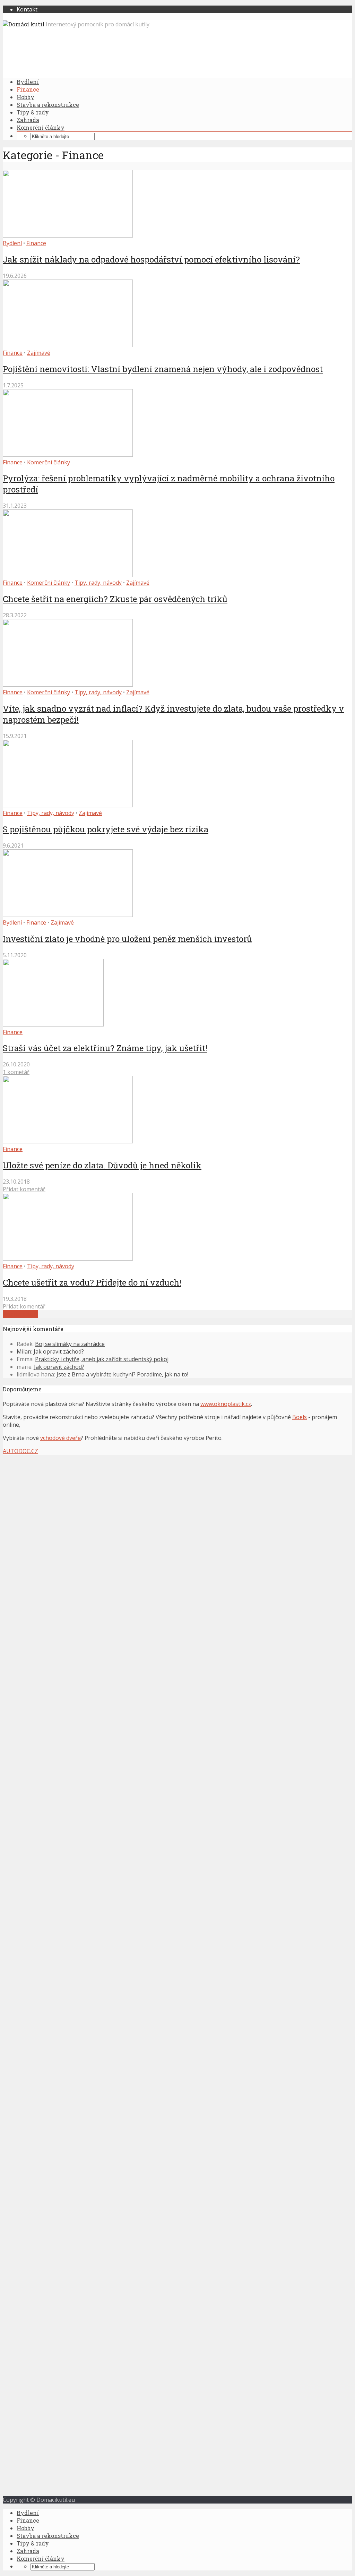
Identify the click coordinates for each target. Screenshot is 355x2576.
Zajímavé (39, 353)
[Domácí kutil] (24, 24)
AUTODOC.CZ (20, 1451)
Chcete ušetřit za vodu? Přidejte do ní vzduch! (92, 1282)
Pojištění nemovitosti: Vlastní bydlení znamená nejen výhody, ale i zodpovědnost (163, 369)
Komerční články (41, 127)
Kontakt (27, 9)
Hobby (25, 97)
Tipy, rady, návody (98, 583)
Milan (24, 1351)
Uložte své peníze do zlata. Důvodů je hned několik (102, 1165)
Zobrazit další (20, 1314)
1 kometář (16, 1072)
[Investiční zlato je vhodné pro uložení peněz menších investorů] (68, 915)
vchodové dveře (60, 1438)
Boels (300, 1417)
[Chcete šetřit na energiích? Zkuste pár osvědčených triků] (68, 575)
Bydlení (28, 82)
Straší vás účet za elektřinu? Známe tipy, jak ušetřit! (105, 1048)
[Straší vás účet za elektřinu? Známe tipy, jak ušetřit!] (53, 1024)
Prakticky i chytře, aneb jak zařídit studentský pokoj (102, 1359)
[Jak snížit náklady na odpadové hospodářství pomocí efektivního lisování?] (68, 235)
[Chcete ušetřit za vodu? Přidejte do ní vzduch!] (68, 1259)
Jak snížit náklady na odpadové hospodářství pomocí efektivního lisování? (151, 259)
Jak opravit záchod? (59, 1351)
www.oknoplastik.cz (226, 1404)
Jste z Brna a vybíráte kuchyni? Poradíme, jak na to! (122, 1374)
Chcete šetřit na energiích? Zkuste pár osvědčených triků (115, 599)
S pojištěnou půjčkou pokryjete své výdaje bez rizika (106, 829)
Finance (28, 89)
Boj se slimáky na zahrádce (70, 1344)
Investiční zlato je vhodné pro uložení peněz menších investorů (127, 939)
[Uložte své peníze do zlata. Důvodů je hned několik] (68, 1141)
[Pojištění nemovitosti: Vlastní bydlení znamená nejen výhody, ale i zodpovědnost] (68, 345)
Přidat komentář (24, 1189)
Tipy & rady (33, 112)
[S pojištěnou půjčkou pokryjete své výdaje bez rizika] (68, 805)
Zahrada (28, 120)
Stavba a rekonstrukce (48, 105)
